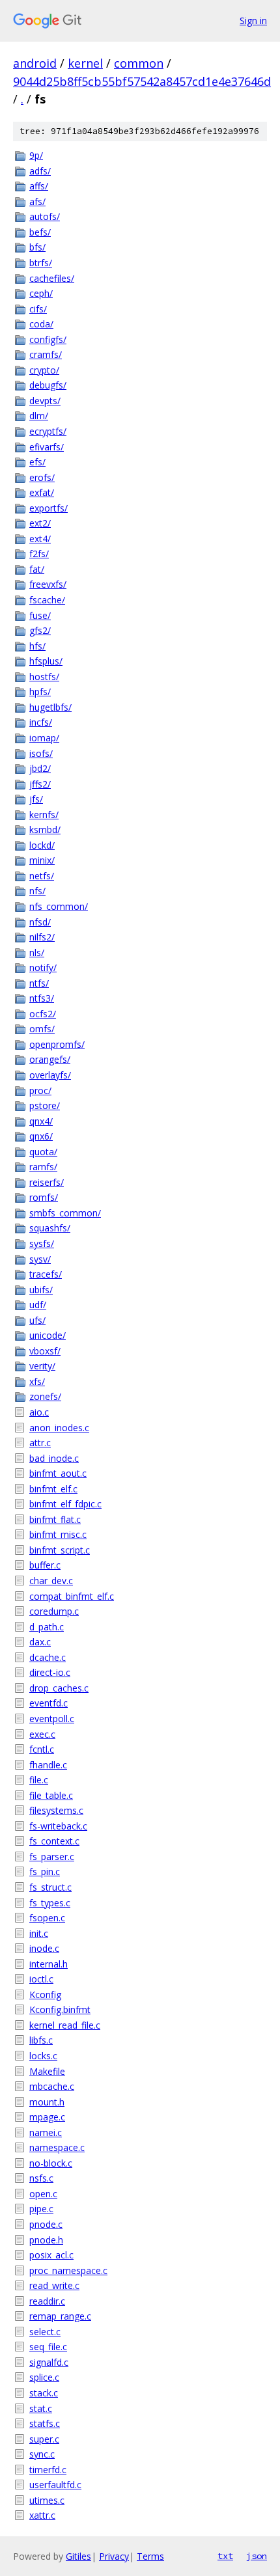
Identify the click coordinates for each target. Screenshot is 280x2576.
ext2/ (40, 523)
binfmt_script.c (60, 1550)
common (139, 63)
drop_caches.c (59, 1688)
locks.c (43, 2056)
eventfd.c (49, 1703)
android (35, 63)
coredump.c (54, 1611)
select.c (45, 2332)
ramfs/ (43, 1167)
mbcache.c (52, 2086)
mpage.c (47, 2117)
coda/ (41, 324)
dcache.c (48, 1657)
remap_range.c (60, 2316)
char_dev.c (51, 1581)
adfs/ (40, 171)
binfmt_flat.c (55, 1519)
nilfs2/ (42, 937)
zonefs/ (45, 1396)
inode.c (44, 1948)
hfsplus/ (46, 661)
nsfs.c (41, 2178)
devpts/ (45, 401)
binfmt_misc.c (58, 1534)
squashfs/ (50, 1228)
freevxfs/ (48, 584)
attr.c (40, 1443)
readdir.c (47, 2301)
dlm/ (39, 416)
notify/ (43, 967)
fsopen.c (47, 1918)
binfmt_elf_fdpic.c (65, 1504)
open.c (43, 2194)
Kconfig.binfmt (60, 2009)
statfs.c (45, 2423)
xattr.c (42, 2515)
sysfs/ (42, 1243)
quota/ (43, 1152)
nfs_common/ (59, 906)
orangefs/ (50, 1059)
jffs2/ (40, 784)
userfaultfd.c (55, 2485)
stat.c (41, 2408)
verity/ (42, 1366)
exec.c (42, 1734)
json (257, 2556)
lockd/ (42, 845)
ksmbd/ (45, 829)
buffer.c (45, 1565)
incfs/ (41, 722)
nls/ (37, 952)
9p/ (36, 155)
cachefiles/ (52, 278)
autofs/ (45, 216)
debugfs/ (48, 385)
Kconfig (45, 1994)
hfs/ (37, 646)
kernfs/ (44, 815)
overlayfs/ (50, 1075)
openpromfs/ (57, 1044)
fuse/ (40, 615)
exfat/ (42, 492)
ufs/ (37, 1320)
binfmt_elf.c (53, 1489)
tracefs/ (46, 1274)
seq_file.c (48, 2347)
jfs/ (36, 799)
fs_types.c (50, 1903)
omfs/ (42, 1029)
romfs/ (44, 1197)
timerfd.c (48, 2470)
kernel (85, 63)
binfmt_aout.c (58, 1473)
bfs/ (37, 247)
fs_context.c (54, 1841)
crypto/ (44, 370)
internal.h (49, 1964)
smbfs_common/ (65, 1213)
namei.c (46, 2132)
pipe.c (41, 2209)
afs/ (37, 201)
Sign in (253, 21)
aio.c (39, 1412)
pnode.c (46, 2224)
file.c (39, 1780)
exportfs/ (49, 508)
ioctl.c (41, 1979)
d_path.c (47, 1627)
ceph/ (41, 293)
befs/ (40, 232)
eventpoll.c (52, 1719)
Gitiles (78, 2556)
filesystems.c (56, 1810)
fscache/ (47, 600)
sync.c (42, 2454)
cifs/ (38, 309)
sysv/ (40, 1259)
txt (225, 2556)
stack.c (44, 2393)
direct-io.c (50, 1672)
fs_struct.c (50, 1887)
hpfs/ (40, 692)
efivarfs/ (47, 447)
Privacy (114, 2556)
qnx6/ (41, 1136)
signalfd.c (49, 2362)
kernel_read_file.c (65, 2025)
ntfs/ (39, 983)
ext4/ (40, 539)
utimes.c (47, 2500)
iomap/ (44, 738)
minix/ (42, 860)
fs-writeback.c (58, 1826)
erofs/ (42, 477)
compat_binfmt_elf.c (72, 1596)
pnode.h (46, 2240)
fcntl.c (42, 1749)
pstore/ (45, 1105)
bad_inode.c (54, 1458)
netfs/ (42, 876)
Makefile (47, 2071)
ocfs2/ (43, 1014)
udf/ (38, 1305)
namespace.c (57, 2147)
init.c (39, 1933)
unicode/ (48, 1335)
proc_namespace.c (68, 2270)
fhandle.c (48, 1765)
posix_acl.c (51, 2255)
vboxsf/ (45, 1351)
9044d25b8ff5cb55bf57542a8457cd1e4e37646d (142, 81)
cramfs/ (46, 354)
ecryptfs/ (48, 431)
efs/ (37, 462)
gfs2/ (40, 630)
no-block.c (51, 2163)
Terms (150, 2556)
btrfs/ (41, 263)
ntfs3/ (42, 998)
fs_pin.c (45, 1871)
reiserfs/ (47, 1182)
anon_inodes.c (59, 1428)
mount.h (47, 2102)
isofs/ (41, 753)
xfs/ (37, 1381)
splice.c (44, 2377)
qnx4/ (41, 1121)
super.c (44, 2439)
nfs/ (37, 891)
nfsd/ (40, 922)
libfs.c (41, 2040)
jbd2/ (40, 768)
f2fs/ (39, 554)
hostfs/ (44, 677)
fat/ (37, 569)
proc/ (40, 1090)
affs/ (39, 186)
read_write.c (54, 2285)
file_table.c (51, 1795)
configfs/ (48, 339)
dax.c (40, 1642)
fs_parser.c (52, 1857)
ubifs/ (41, 1290)
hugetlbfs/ (50, 707)
